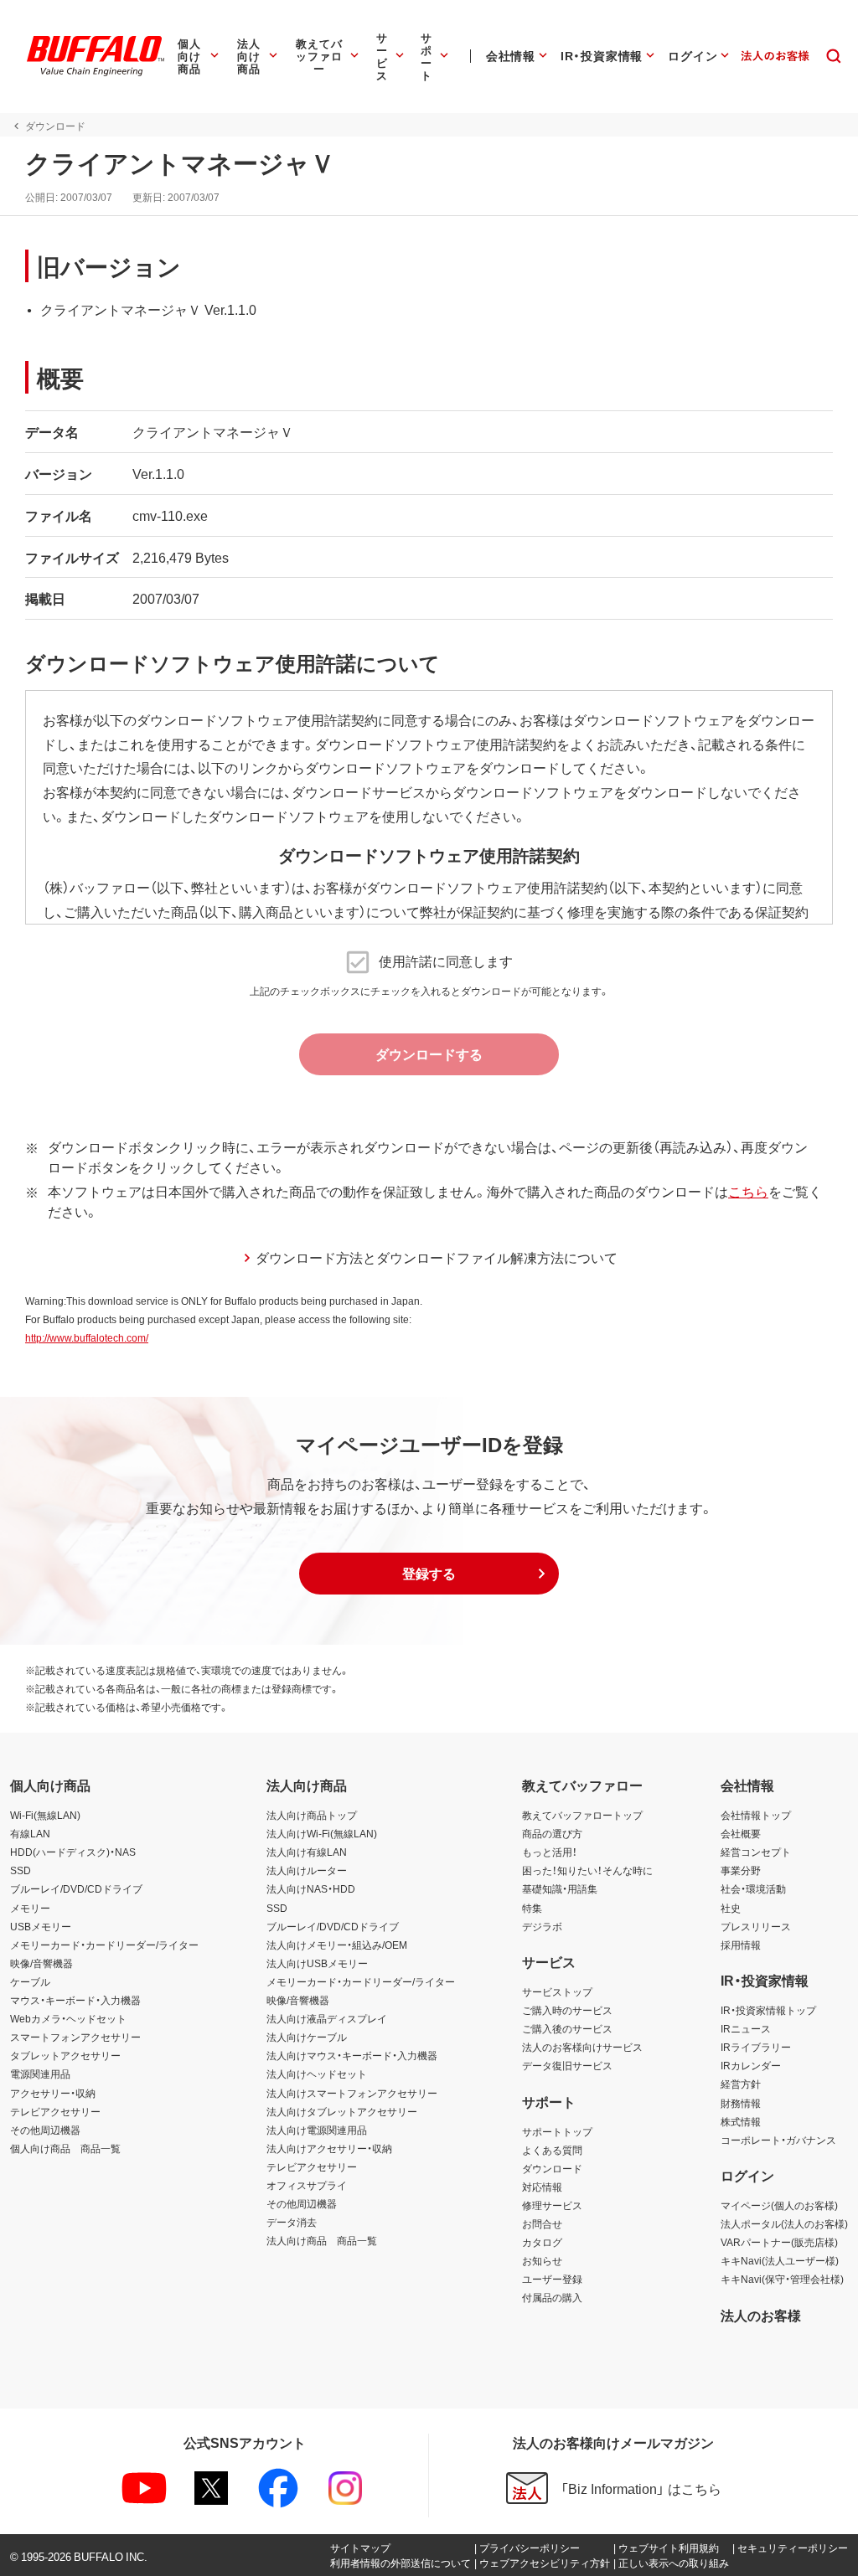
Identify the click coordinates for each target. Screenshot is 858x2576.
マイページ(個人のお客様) (779, 2205)
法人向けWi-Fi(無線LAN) (322, 1833)
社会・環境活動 (753, 1888)
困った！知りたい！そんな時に (587, 1870)
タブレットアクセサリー (65, 2055)
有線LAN (30, 1833)
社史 (731, 1908)
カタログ (542, 2242)
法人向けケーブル (307, 2037)
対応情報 (542, 2187)
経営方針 (741, 2084)
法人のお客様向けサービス (582, 2047)
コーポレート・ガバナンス (778, 2140)
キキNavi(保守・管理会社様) (782, 2279)
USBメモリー (41, 1926)
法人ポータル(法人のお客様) (784, 2223)
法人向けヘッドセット (317, 2074)
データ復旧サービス (567, 2065)
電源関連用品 (40, 2074)
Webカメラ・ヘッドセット (68, 2018)
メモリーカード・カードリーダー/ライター (104, 1945)
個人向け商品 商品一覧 (65, 2148)
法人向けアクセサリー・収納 (329, 2148)
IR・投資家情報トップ (768, 2010)
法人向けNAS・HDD (311, 1888)
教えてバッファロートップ (582, 1815)
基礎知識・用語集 (560, 1888)
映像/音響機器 (41, 1963)
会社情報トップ (756, 1815)
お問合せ (542, 2223)
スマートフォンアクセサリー (75, 2037)
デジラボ (542, 1926)
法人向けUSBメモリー (317, 1963)
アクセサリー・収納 (53, 2093)
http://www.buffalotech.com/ (87, 1337)
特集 (532, 1908)
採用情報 (741, 1945)
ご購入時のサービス (567, 2010)
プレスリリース (756, 1926)
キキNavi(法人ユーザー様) (780, 2260)
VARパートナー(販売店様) (779, 2242)
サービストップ (557, 1991)
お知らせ (542, 2260)
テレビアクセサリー (55, 2111)
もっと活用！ (550, 1852)
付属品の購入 (552, 2297)
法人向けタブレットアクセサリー (342, 2111)
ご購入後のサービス (567, 2028)
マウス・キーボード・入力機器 (75, 2000)
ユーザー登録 (552, 2279)
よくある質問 (552, 2150)
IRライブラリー (756, 2047)
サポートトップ (557, 2131)
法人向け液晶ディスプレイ (327, 2018)
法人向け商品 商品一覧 (322, 2240)
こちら (748, 1191)
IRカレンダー (751, 2065)
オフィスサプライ (307, 2185)
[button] (429, 1574)
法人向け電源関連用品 (317, 2130)
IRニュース (746, 2028)
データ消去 (292, 2222)
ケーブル (30, 1981)
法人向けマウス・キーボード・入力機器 (352, 2055)
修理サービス (552, 2205)
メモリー (30, 1908)
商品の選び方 (552, 1833)
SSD (21, 1870)
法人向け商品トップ (312, 1815)
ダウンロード (552, 2168)
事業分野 (741, 1870)
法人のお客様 (761, 2315)
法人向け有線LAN (307, 1852)
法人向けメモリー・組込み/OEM (337, 1945)
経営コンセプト (756, 1852)
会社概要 (741, 1833)
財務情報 (741, 2103)
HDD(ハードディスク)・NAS (73, 1852)
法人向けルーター (307, 1870)
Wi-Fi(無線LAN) (45, 1815)
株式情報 (741, 2121)
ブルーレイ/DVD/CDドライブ (76, 1888)
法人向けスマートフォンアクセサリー (352, 2093)
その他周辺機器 (45, 2130)
